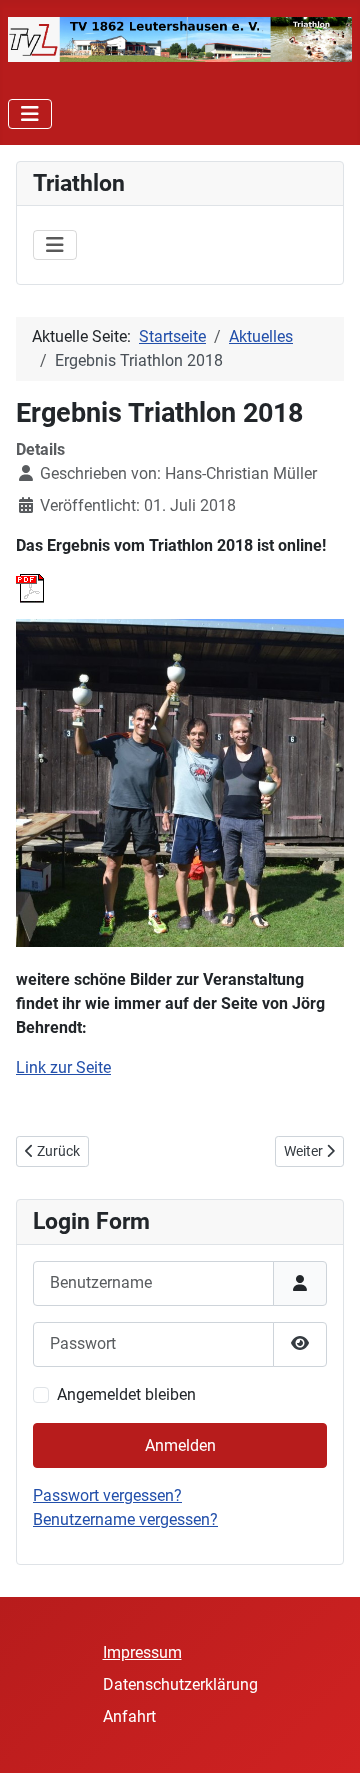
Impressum (142, 1652)
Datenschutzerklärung (180, 1684)
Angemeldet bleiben (126, 1394)
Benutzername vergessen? (125, 1519)
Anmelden (180, 1445)
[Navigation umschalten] (30, 114)
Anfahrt (129, 1716)
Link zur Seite (63, 1067)
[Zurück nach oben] (325, 1736)
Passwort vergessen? (107, 1495)
